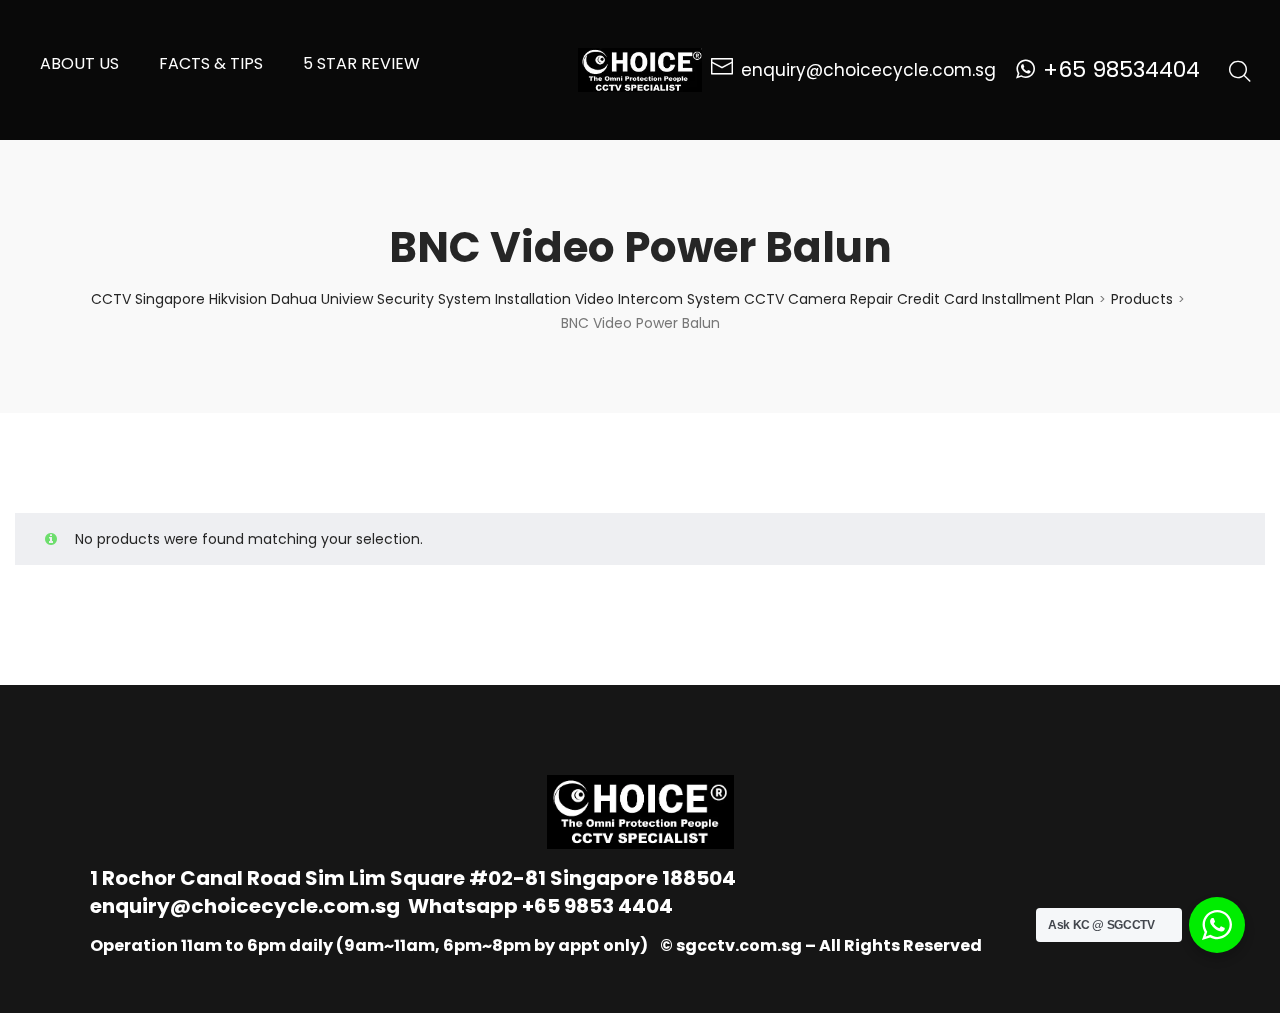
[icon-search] (1240, 70)
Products (1142, 299)
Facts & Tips (211, 63)
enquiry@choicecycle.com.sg (245, 906)
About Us (79, 63)
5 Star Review (361, 63)
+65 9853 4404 (597, 906)
